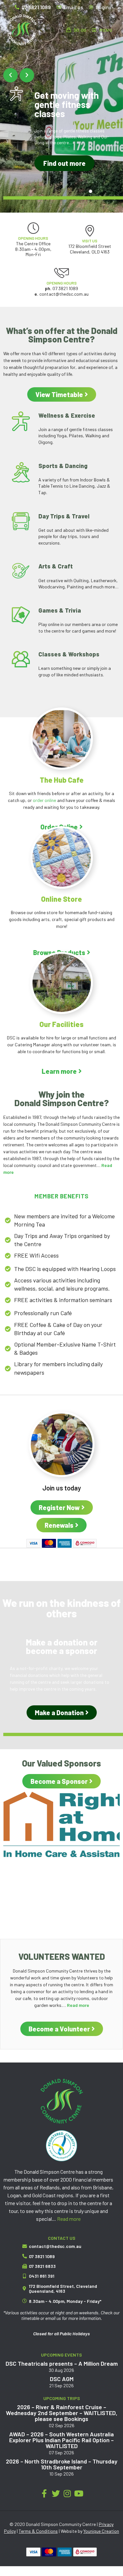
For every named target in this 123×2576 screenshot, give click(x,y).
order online (44, 800)
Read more (69, 2219)
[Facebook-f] (44, 2493)
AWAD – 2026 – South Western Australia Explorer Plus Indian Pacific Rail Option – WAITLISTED (61, 2440)
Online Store (61, 899)
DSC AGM (62, 2379)
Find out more (64, 163)
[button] (10, 75)
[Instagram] (67, 2493)
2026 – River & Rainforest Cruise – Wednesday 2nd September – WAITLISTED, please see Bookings (62, 2413)
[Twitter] (56, 2493)
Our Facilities (61, 1024)
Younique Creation (101, 2531)
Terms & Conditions (38, 2531)
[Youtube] (79, 2493)
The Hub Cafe (62, 780)
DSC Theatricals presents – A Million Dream (62, 2363)
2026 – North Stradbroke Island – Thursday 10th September (62, 2464)
